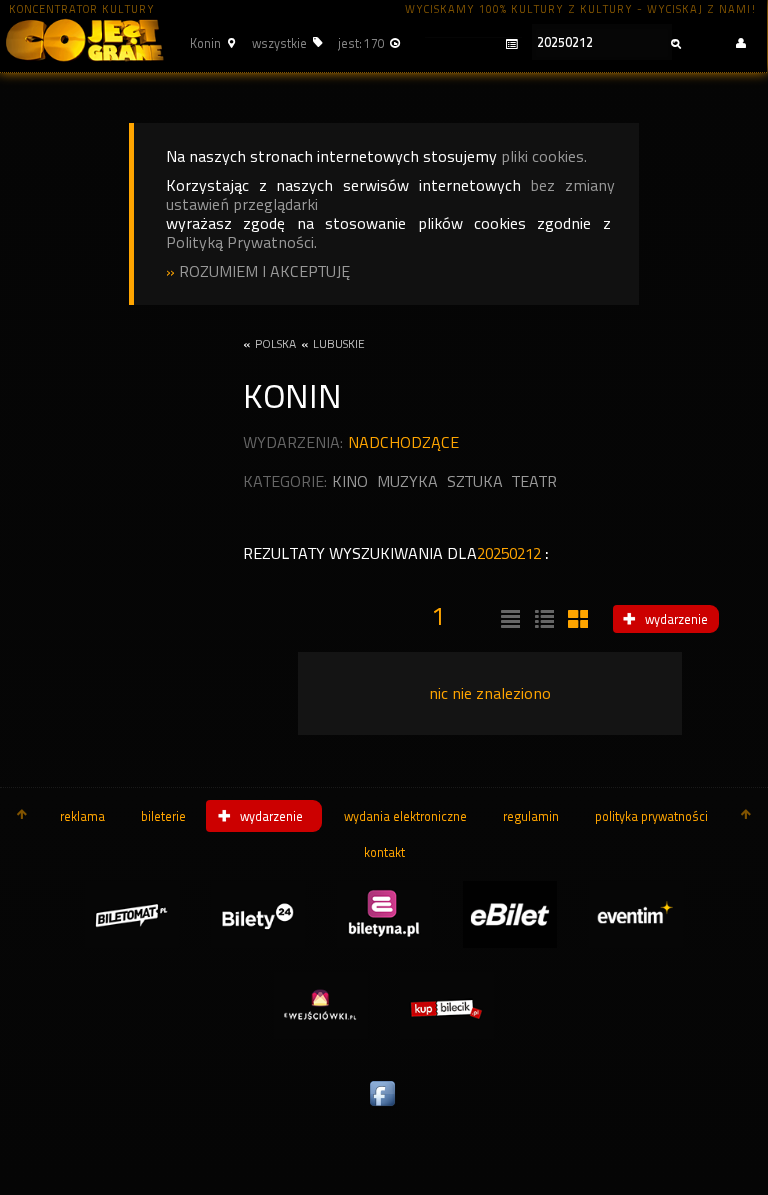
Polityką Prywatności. (241, 242)
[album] (576, 620)
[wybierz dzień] (471, 44)
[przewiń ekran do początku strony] (22, 816)
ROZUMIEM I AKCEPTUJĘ (264, 271)
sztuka (475, 481)
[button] (210, 43)
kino (350, 481)
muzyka (407, 481)
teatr (534, 481)
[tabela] (542, 620)
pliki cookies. (544, 156)
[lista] (508, 620)
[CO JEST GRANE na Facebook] (384, 1107)
